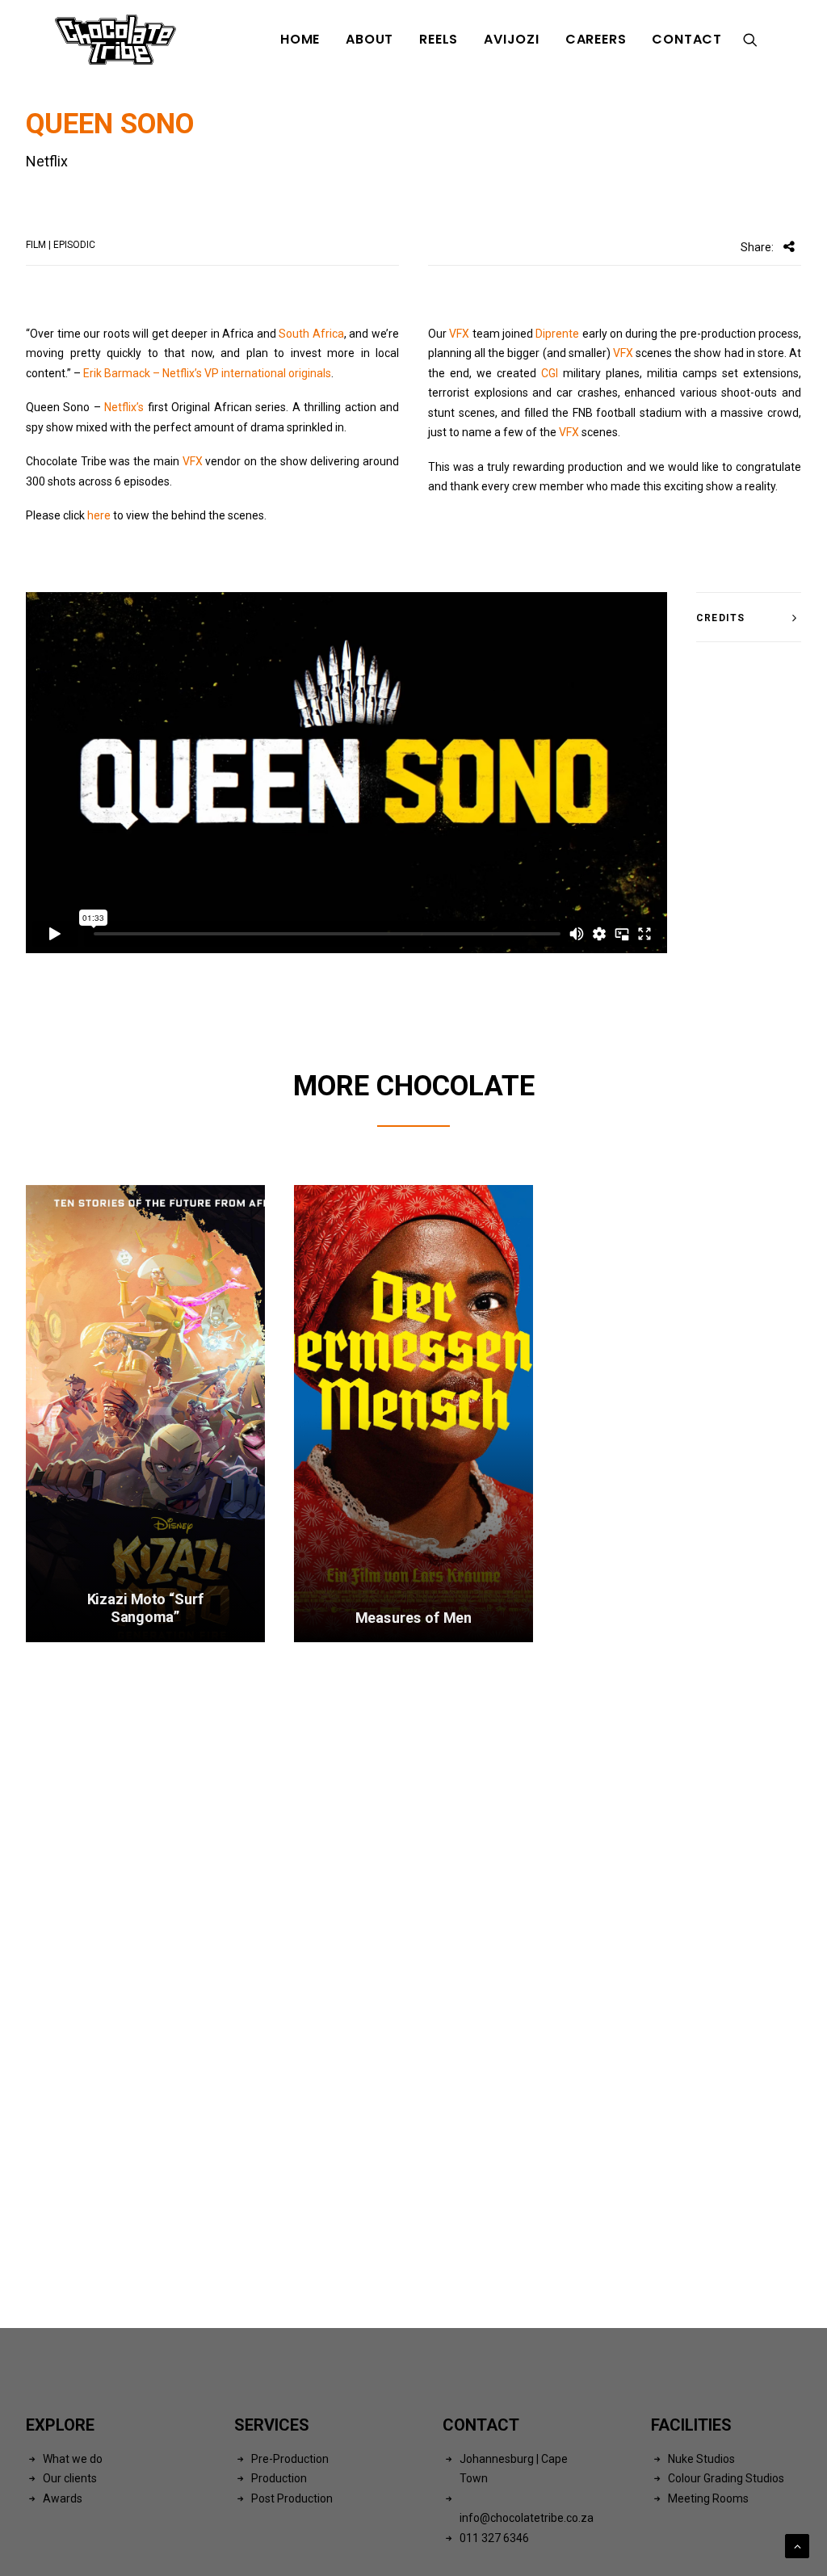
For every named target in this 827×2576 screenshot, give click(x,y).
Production (279, 2478)
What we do (73, 2459)
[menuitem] (300, 40)
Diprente (557, 334)
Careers (596, 39)
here (99, 515)
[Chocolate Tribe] (115, 40)
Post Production (292, 2498)
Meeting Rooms (708, 2498)
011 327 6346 (494, 2538)
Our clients (70, 2478)
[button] (758, 40)
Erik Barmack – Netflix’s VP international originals (207, 373)
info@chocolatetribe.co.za (527, 2518)
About (369, 39)
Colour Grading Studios (726, 2478)
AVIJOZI (512, 39)
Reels (439, 39)
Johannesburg (497, 2459)
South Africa (311, 334)
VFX (193, 461)
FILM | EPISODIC (61, 245)
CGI (550, 373)
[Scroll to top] (797, 2545)
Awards (63, 2498)
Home (300, 39)
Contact (687, 39)
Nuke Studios (701, 2459)
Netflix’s (124, 407)
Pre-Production (290, 2459)
